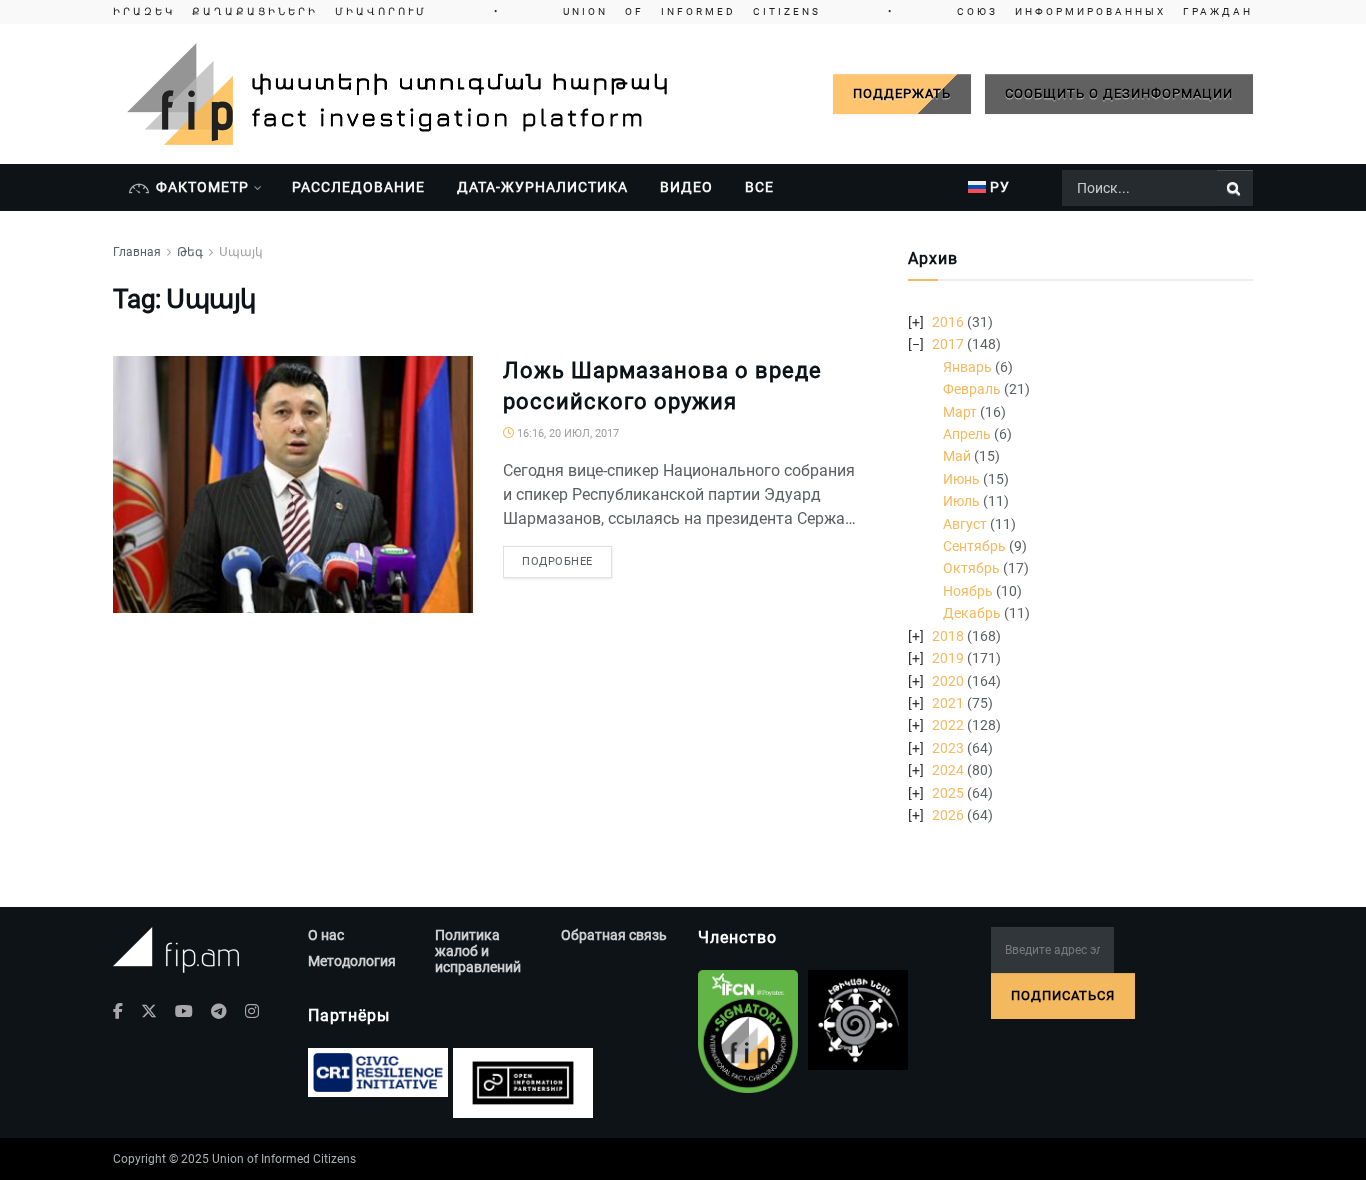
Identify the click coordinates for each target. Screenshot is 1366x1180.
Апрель (967, 434)
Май (957, 456)
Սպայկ (241, 252)
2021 (948, 703)
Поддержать (902, 93)
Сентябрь (974, 546)
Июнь (961, 479)
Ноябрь (968, 591)
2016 (948, 322)
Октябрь (971, 568)
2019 (948, 658)
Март (960, 412)
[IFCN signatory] (748, 1032)
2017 (948, 344)
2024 (948, 770)
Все (759, 187)
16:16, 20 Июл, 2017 (566, 433)
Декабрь (972, 613)
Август (965, 524)
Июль (961, 501)
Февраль (972, 389)
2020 (948, 681)
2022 (948, 725)
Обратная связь (614, 935)
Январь (967, 367)
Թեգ (190, 252)
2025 (948, 793)
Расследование (358, 187)
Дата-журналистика (542, 187)
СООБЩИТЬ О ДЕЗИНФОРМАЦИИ (1119, 93)
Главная (137, 252)
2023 (948, 748)
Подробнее (557, 561)
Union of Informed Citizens (284, 1159)
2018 (948, 636)
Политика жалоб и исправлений (478, 951)
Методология (352, 961)
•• (683, 11)
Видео (686, 187)
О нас (326, 935)
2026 (948, 815)
